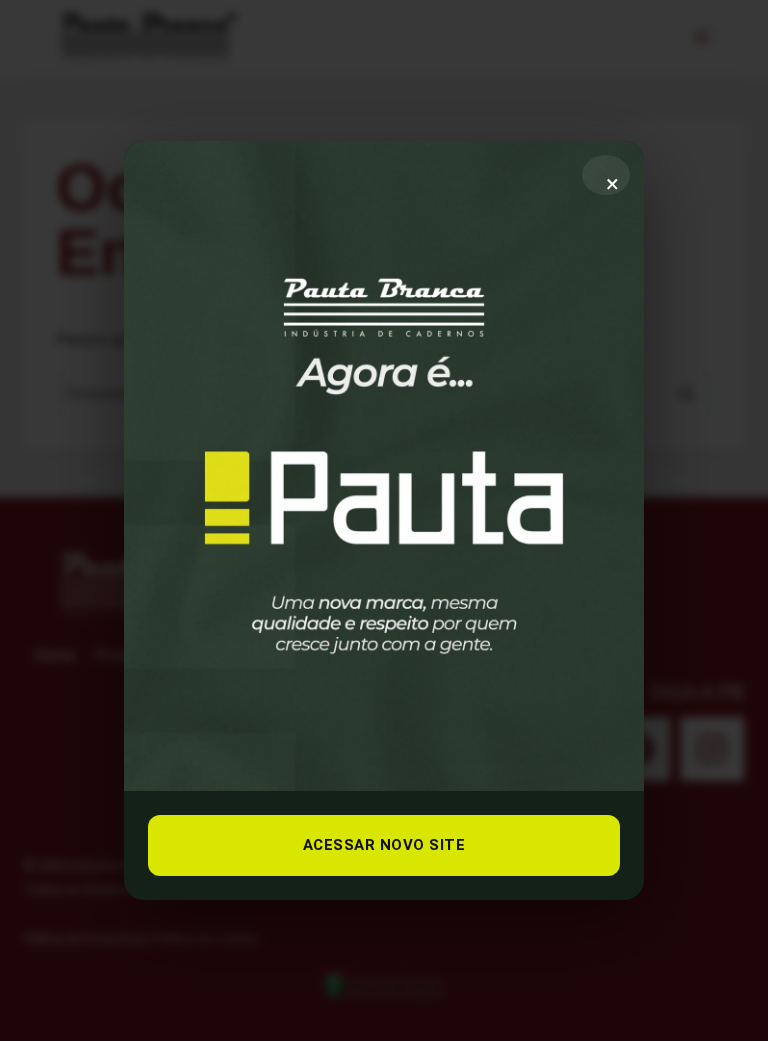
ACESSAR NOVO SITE (384, 845)
